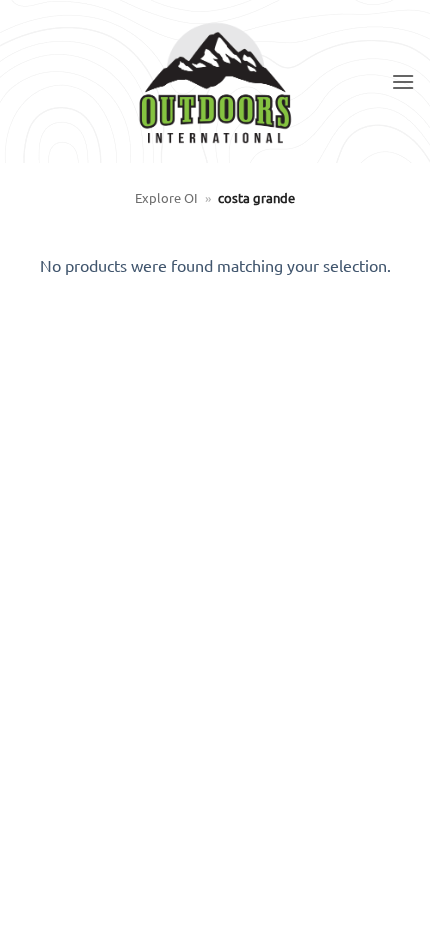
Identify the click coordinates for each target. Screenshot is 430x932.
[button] (403, 81)
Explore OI (166, 197)
